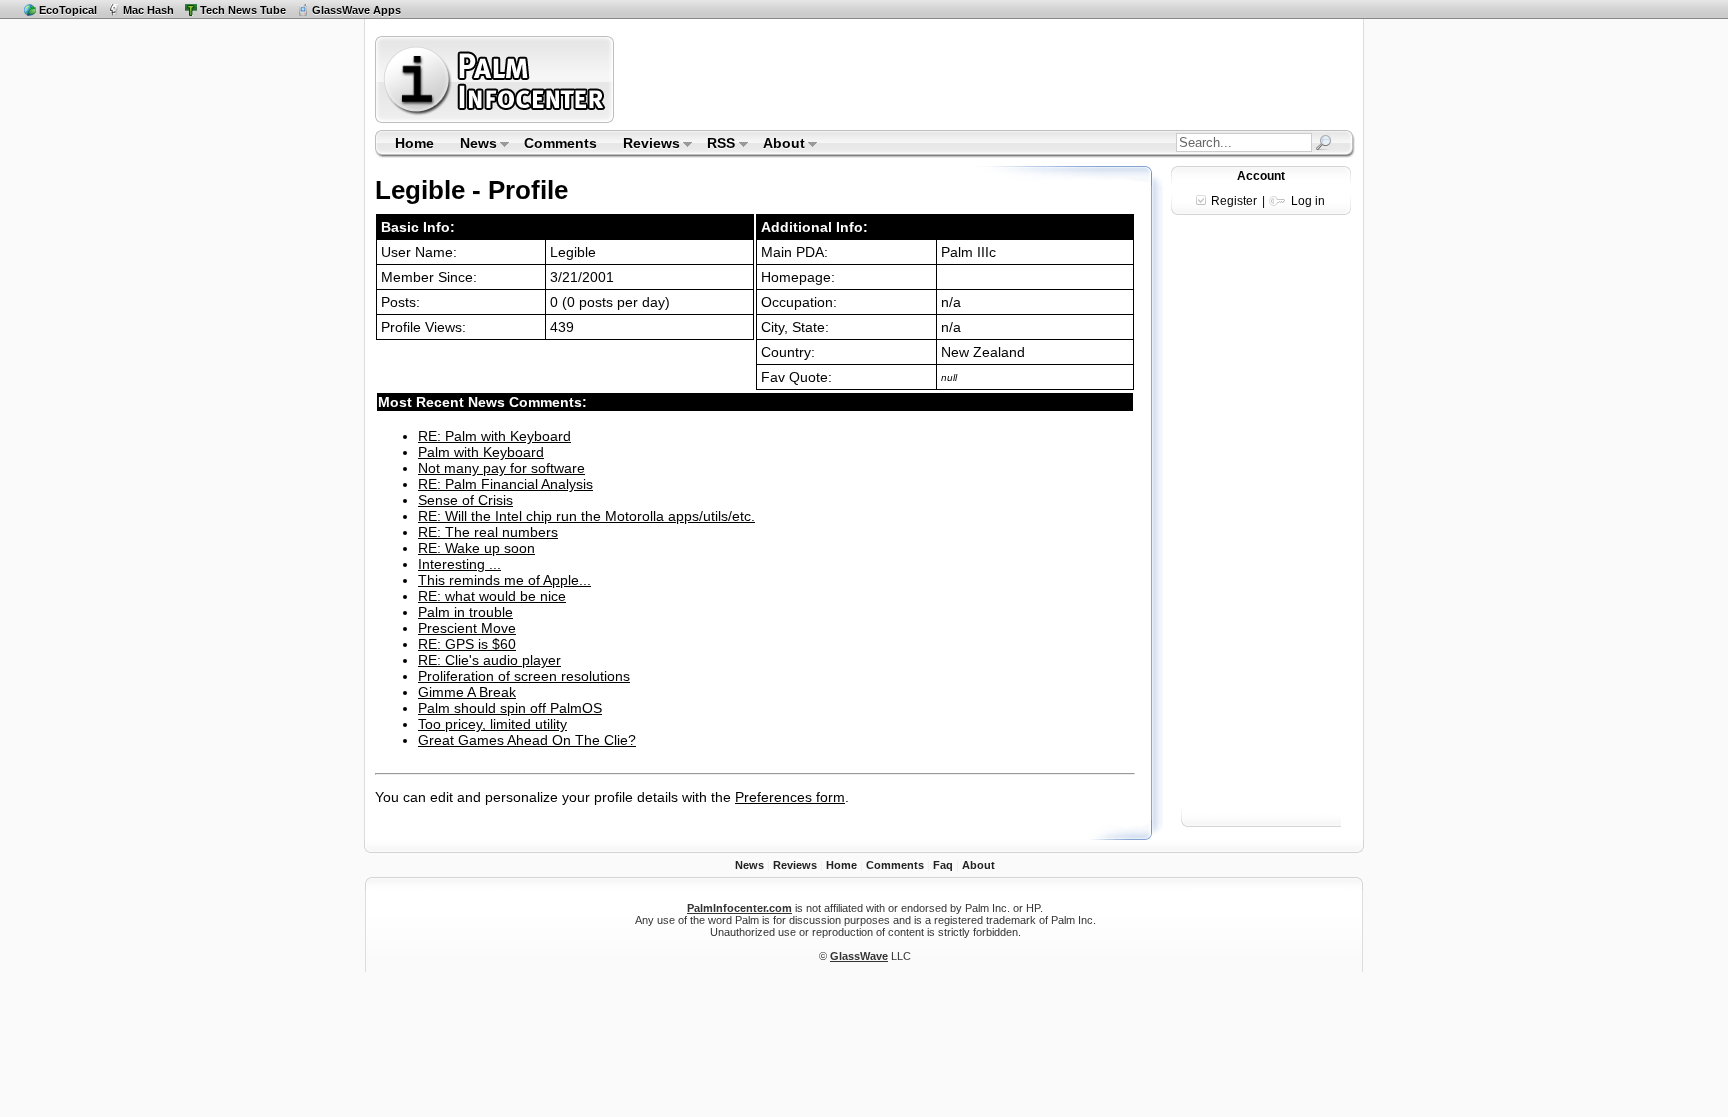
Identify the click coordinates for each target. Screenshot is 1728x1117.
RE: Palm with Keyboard (494, 436)
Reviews (645, 145)
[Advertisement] (987, 79)
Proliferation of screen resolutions (524, 676)
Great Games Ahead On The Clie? (527, 740)
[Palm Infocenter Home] (496, 118)
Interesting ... (459, 564)
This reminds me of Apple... (504, 580)
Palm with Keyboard (481, 452)
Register (1234, 201)
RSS (715, 145)
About (777, 145)
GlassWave (859, 956)
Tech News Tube (243, 10)
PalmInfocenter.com (739, 908)
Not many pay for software (501, 468)
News (472, 145)
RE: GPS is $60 (467, 644)
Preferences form (790, 797)
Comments (560, 143)
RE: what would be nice (492, 596)
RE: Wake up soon (476, 548)
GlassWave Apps (356, 10)
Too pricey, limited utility (492, 724)
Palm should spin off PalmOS (510, 708)
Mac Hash (148, 10)
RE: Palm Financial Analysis (505, 484)
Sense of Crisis (465, 500)
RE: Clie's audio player (489, 660)
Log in (1308, 201)
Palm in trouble (465, 612)
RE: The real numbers (488, 532)
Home (414, 143)
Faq (943, 865)
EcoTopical (68, 10)
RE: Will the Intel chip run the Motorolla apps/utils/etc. (586, 516)
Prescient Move (467, 628)
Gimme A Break (467, 692)
